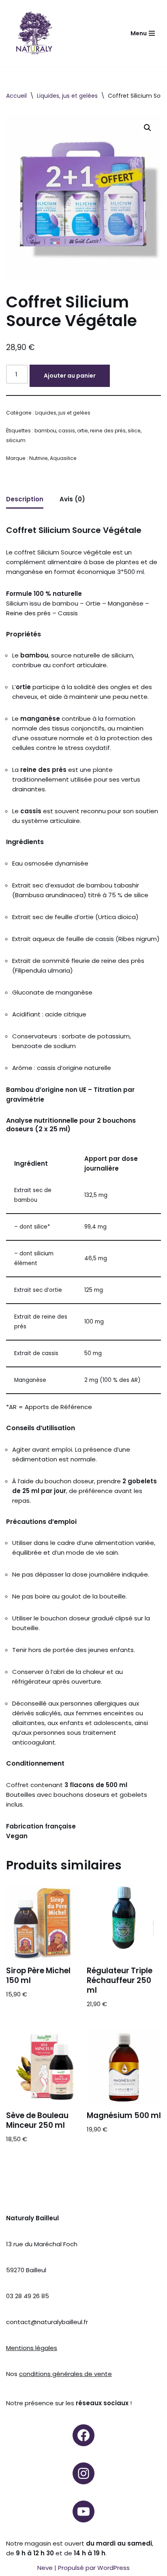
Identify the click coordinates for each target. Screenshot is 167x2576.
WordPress (113, 2568)
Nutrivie (39, 458)
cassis (67, 431)
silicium (16, 440)
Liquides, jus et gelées (67, 96)
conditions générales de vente (65, 2374)
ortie (82, 431)
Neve (45, 2568)
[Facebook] (83, 2435)
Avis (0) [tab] (72, 499)
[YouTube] (83, 2512)
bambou (45, 431)
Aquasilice (63, 458)
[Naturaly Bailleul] (34, 33)
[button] (148, 128)
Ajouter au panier (70, 376)
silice (134, 431)
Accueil (16, 96)
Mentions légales (32, 2348)
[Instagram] (83, 2473)
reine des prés (108, 431)
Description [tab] (25, 499)
